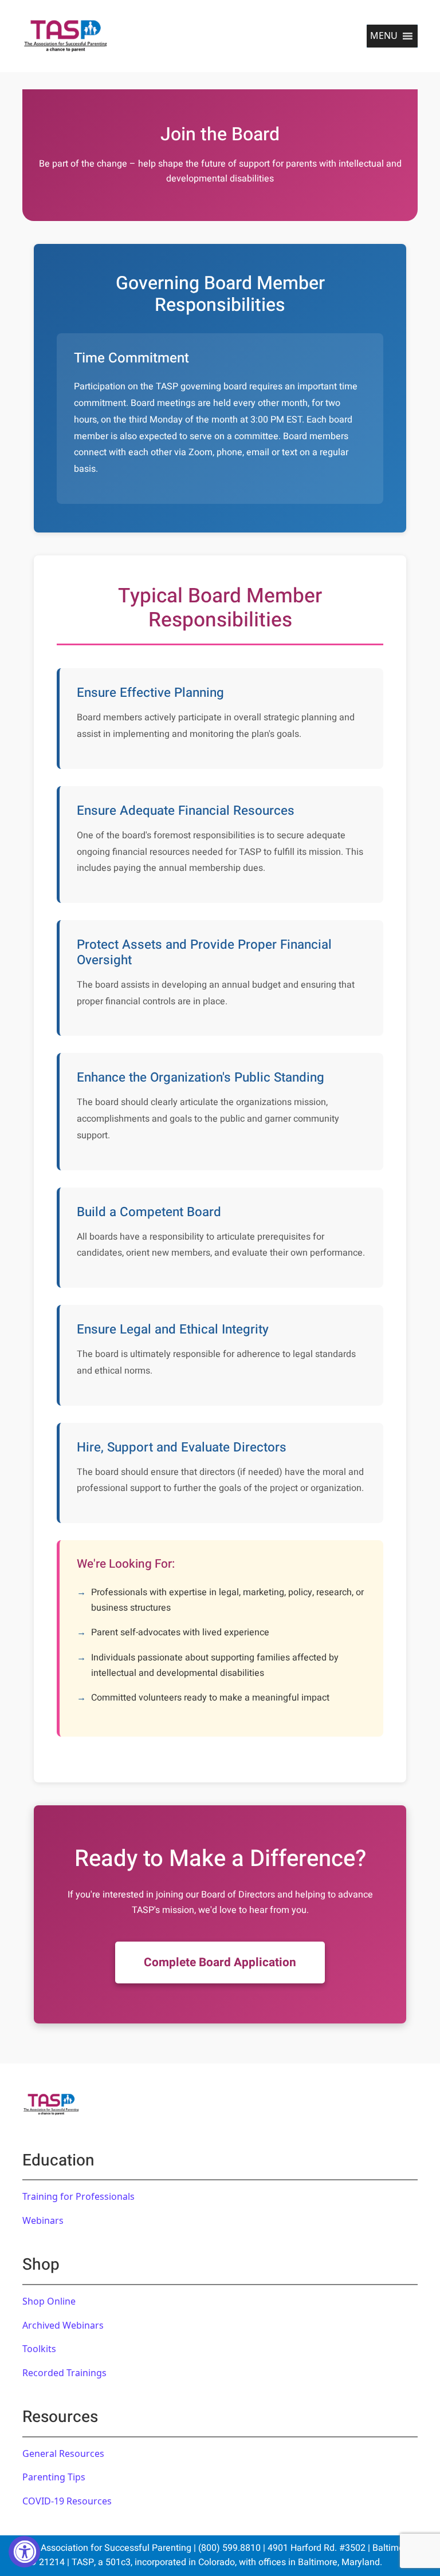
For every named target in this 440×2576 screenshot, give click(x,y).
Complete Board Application (220, 1962)
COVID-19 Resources (67, 2501)
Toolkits (39, 2349)
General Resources (63, 2453)
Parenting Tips (54, 2477)
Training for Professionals (78, 2196)
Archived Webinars (63, 2325)
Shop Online (49, 2301)
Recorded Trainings (64, 2373)
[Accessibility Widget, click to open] (24, 2552)
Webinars (43, 2220)
